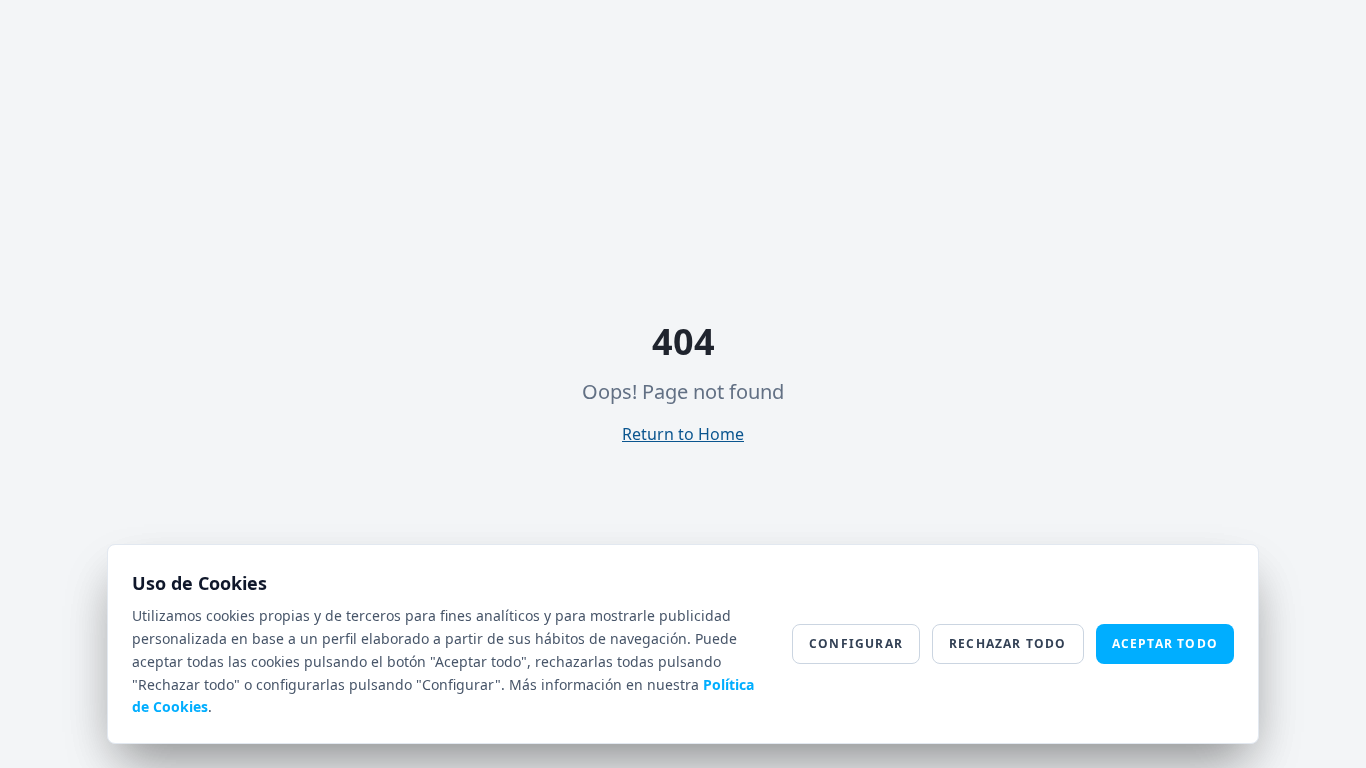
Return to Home (683, 434)
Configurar (856, 643)
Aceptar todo (1165, 643)
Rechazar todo (1008, 643)
